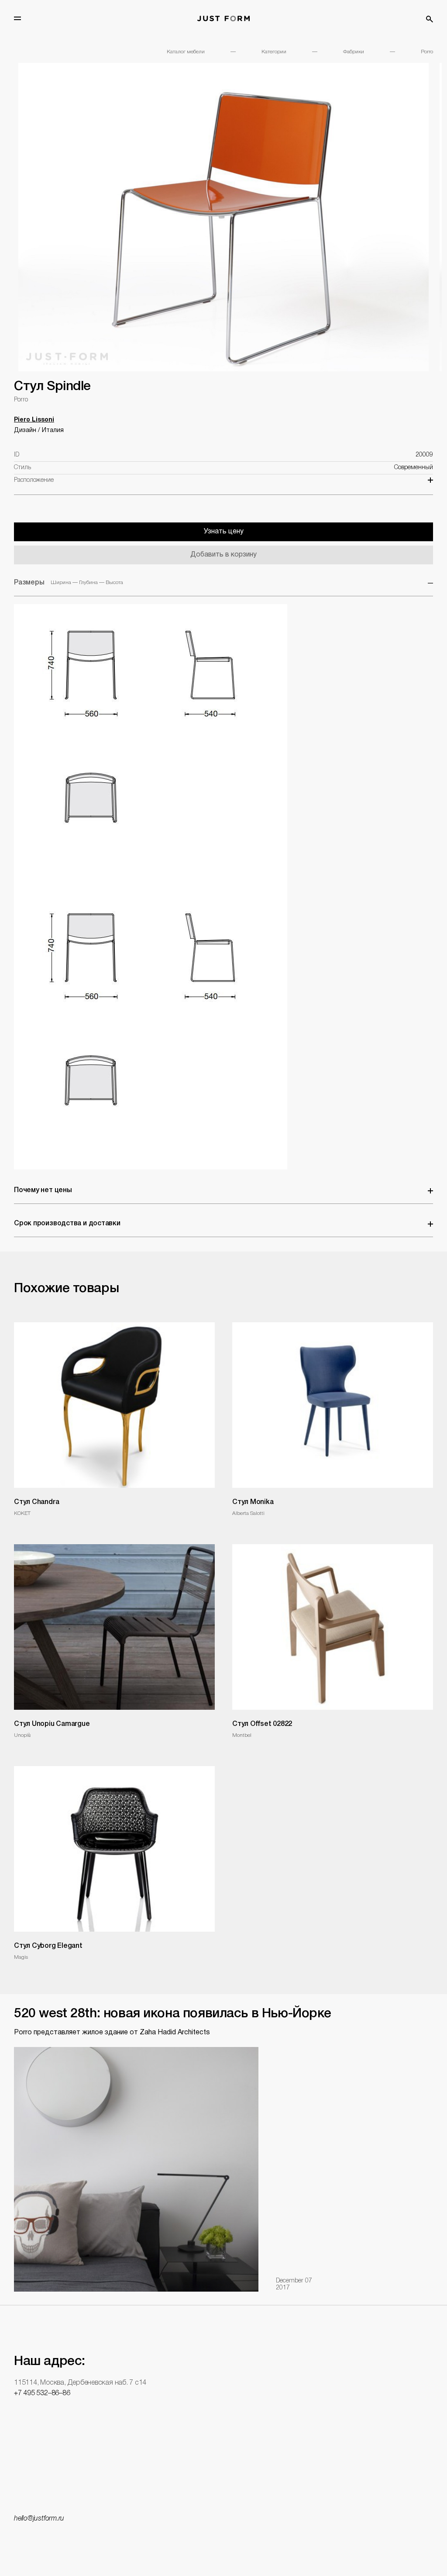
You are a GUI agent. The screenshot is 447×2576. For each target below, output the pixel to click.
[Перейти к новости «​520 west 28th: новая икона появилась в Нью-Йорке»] (136, 2169)
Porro (427, 52)
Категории (274, 52)
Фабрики (354, 52)
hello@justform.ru (39, 2519)
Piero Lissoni (34, 420)
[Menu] (17, 18)
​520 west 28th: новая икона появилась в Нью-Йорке (173, 2014)
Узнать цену (224, 532)
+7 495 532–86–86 (42, 2393)
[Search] (430, 19)
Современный (414, 468)
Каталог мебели (186, 52)
